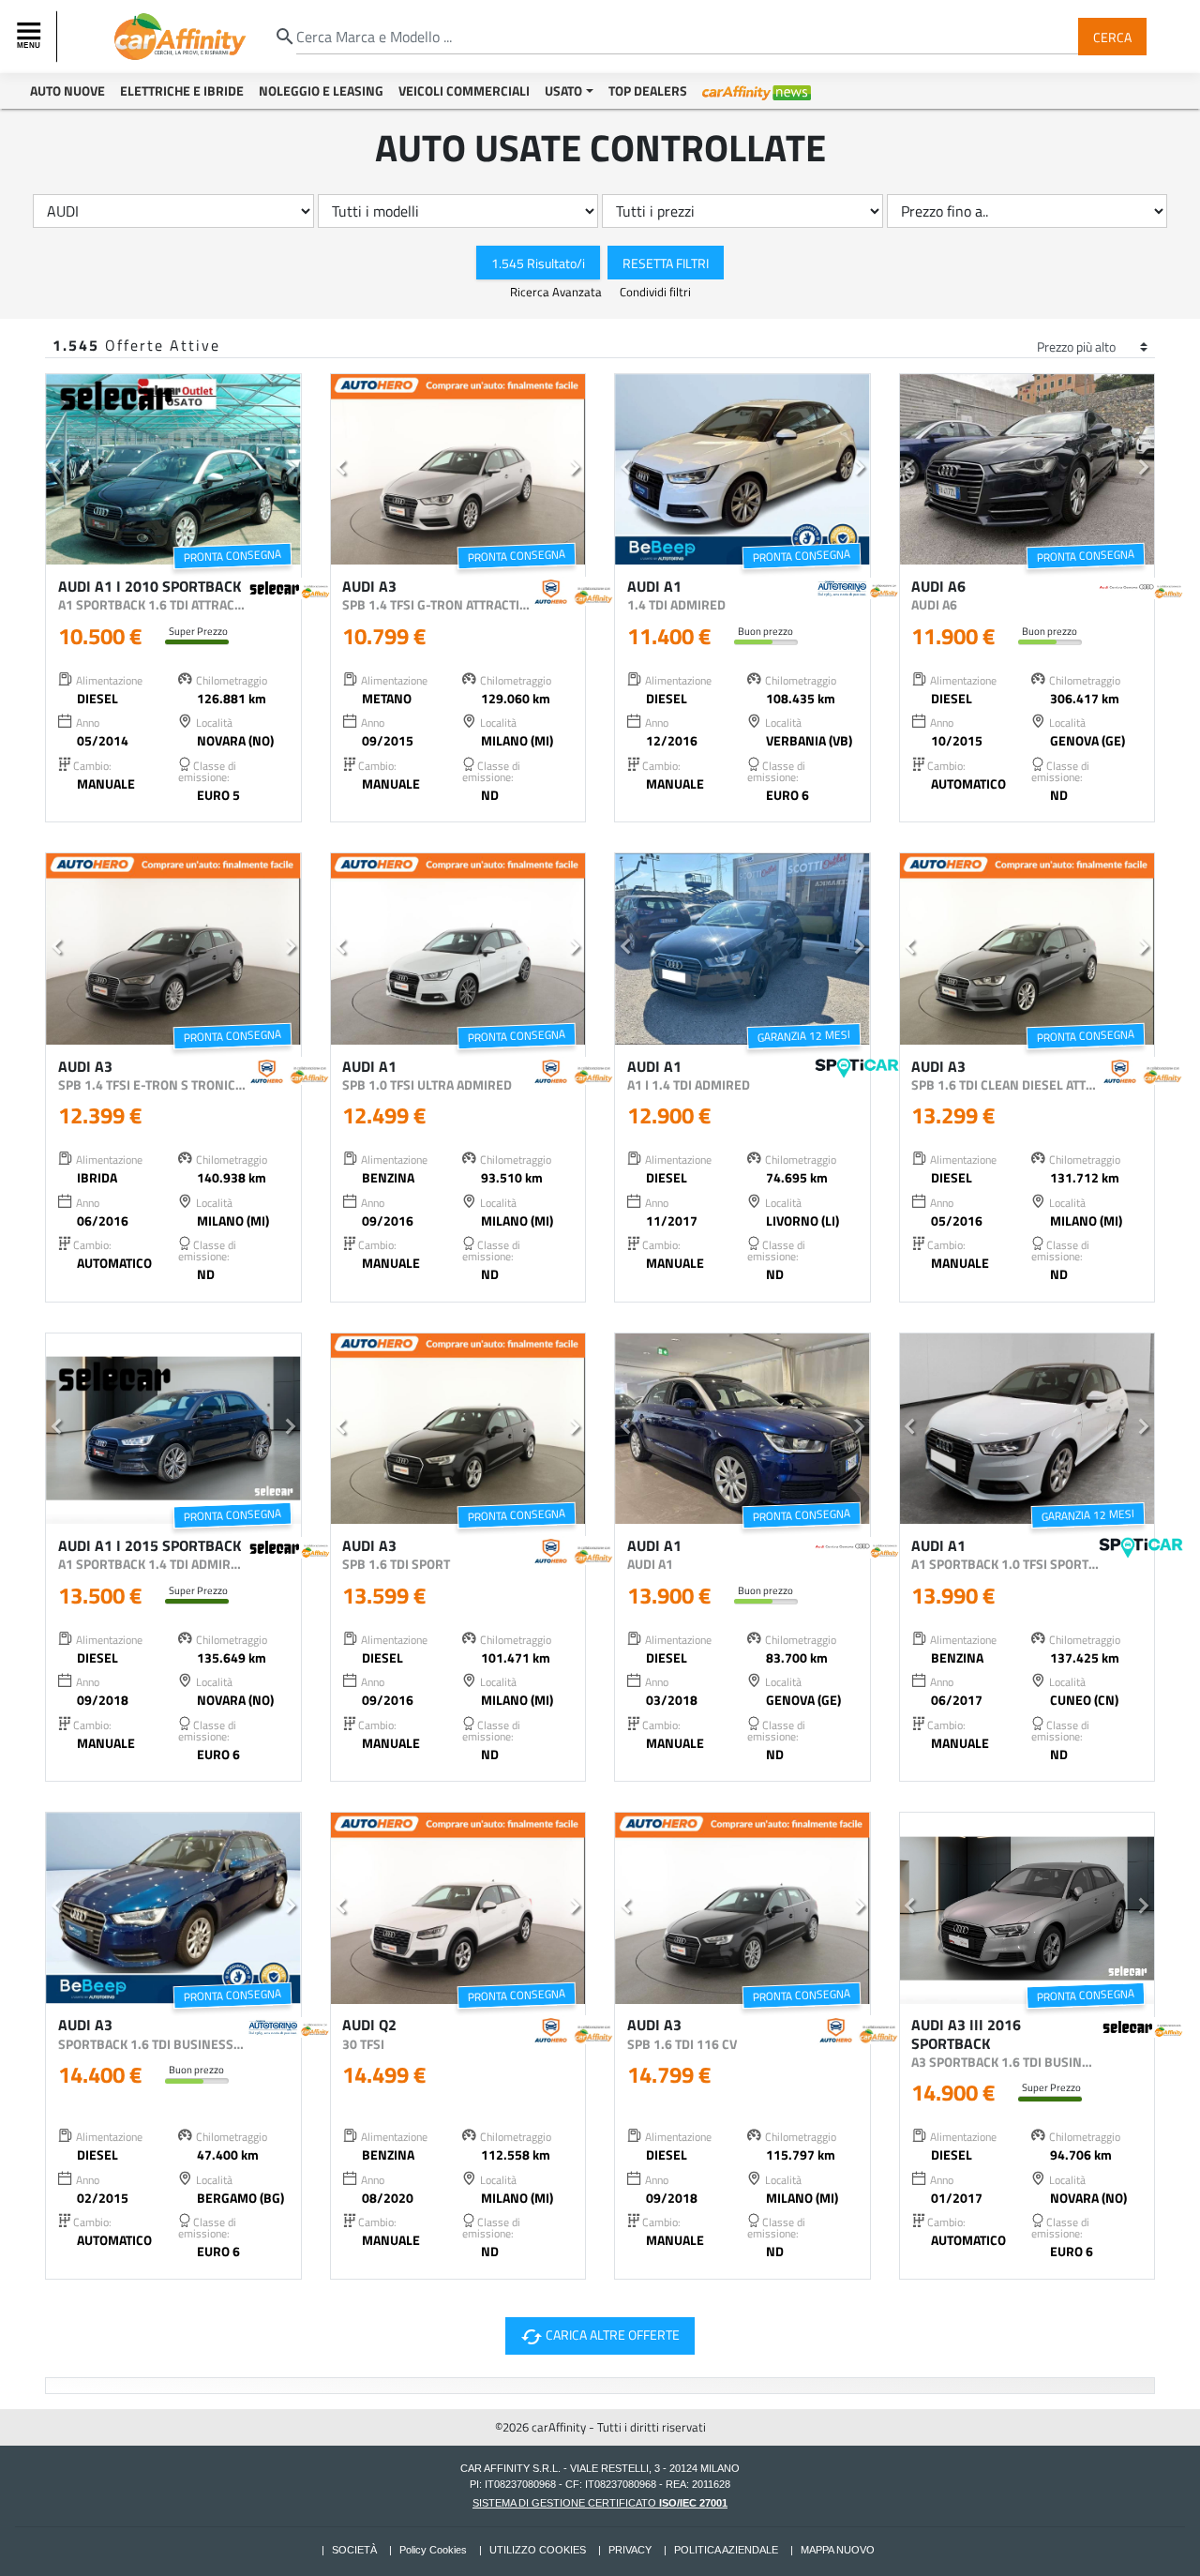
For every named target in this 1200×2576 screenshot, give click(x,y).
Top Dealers (648, 90)
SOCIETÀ (354, 2550)
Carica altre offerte (598, 2336)
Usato (563, 90)
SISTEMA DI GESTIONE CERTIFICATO (600, 2503)
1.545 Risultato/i (538, 262)
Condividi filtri (655, 292)
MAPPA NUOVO (838, 2550)
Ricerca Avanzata (557, 292)
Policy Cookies (433, 2550)
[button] (56, 470)
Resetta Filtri (666, 262)
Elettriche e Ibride (182, 90)
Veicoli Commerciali (464, 90)
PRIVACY (630, 2550)
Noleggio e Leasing (321, 90)
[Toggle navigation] (31, 37)
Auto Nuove (67, 90)
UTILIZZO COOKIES (538, 2550)
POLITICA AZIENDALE (726, 2550)
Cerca (1112, 36)
